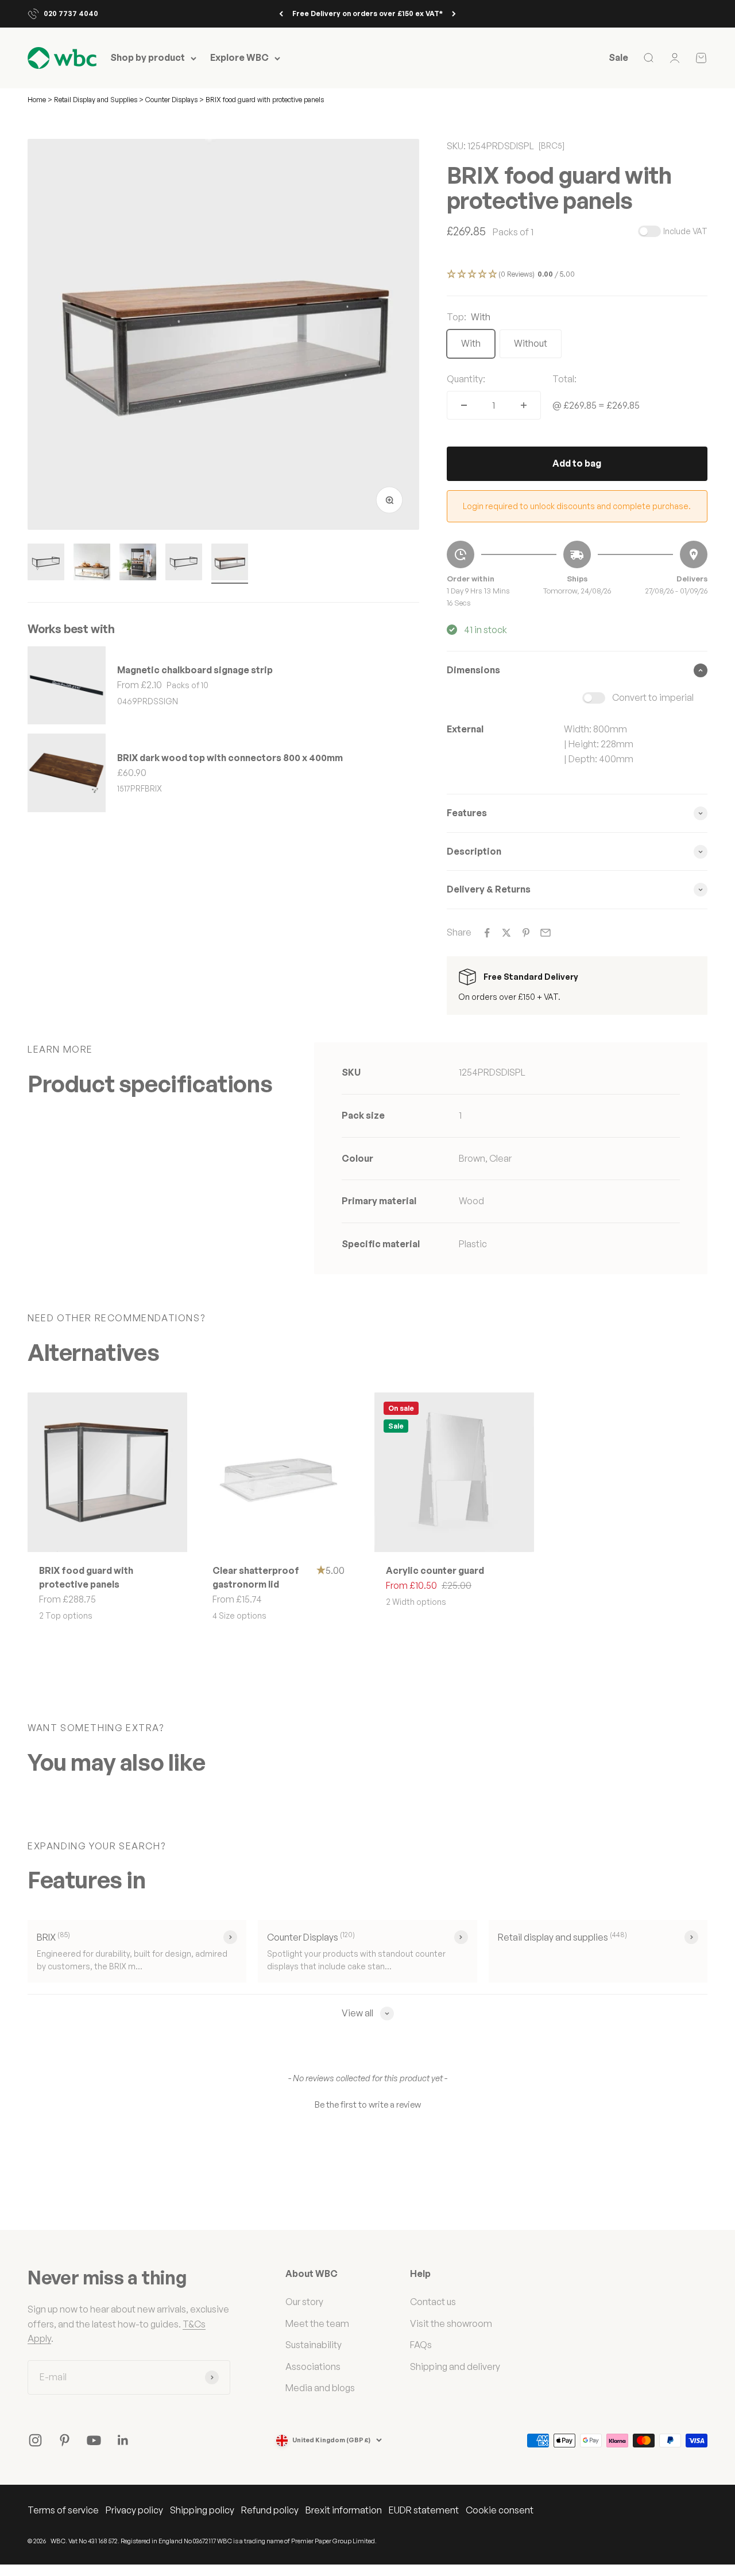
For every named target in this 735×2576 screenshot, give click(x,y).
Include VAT (685, 231)
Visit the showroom (451, 2323)
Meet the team (317, 2323)
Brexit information (344, 2510)
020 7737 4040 (71, 13)
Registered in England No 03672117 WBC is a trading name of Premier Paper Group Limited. (249, 2541)
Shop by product (148, 58)
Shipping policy (202, 2510)
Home (37, 100)
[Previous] (281, 14)
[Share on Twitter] (506, 933)
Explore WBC (239, 58)
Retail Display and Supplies (96, 100)
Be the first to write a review (368, 2104)
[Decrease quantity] (464, 405)
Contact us (433, 2302)
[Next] (454, 14)
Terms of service (63, 2510)
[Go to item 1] (46, 564)
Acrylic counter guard (435, 1570)
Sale (618, 58)
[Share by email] (546, 933)
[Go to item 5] (230, 564)
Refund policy (270, 2510)
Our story (304, 2302)
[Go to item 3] (138, 564)
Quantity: (466, 379)
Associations (313, 2366)
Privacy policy (134, 2510)
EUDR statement (424, 2510)
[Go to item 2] (92, 564)
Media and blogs (320, 2388)
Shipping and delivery (455, 2366)
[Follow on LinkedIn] (123, 2440)
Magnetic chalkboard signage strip (195, 670)
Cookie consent (500, 2510)
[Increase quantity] (524, 405)
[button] (577, 275)
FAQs (421, 2345)
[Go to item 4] (184, 564)
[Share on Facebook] (487, 933)
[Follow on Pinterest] (65, 2440)
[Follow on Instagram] (35, 2440)
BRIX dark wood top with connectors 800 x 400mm (230, 758)
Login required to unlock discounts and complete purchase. (577, 506)
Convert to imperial (653, 697)
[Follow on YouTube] (94, 2440)
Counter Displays (171, 100)
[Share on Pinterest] (526, 933)
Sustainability (314, 2345)
